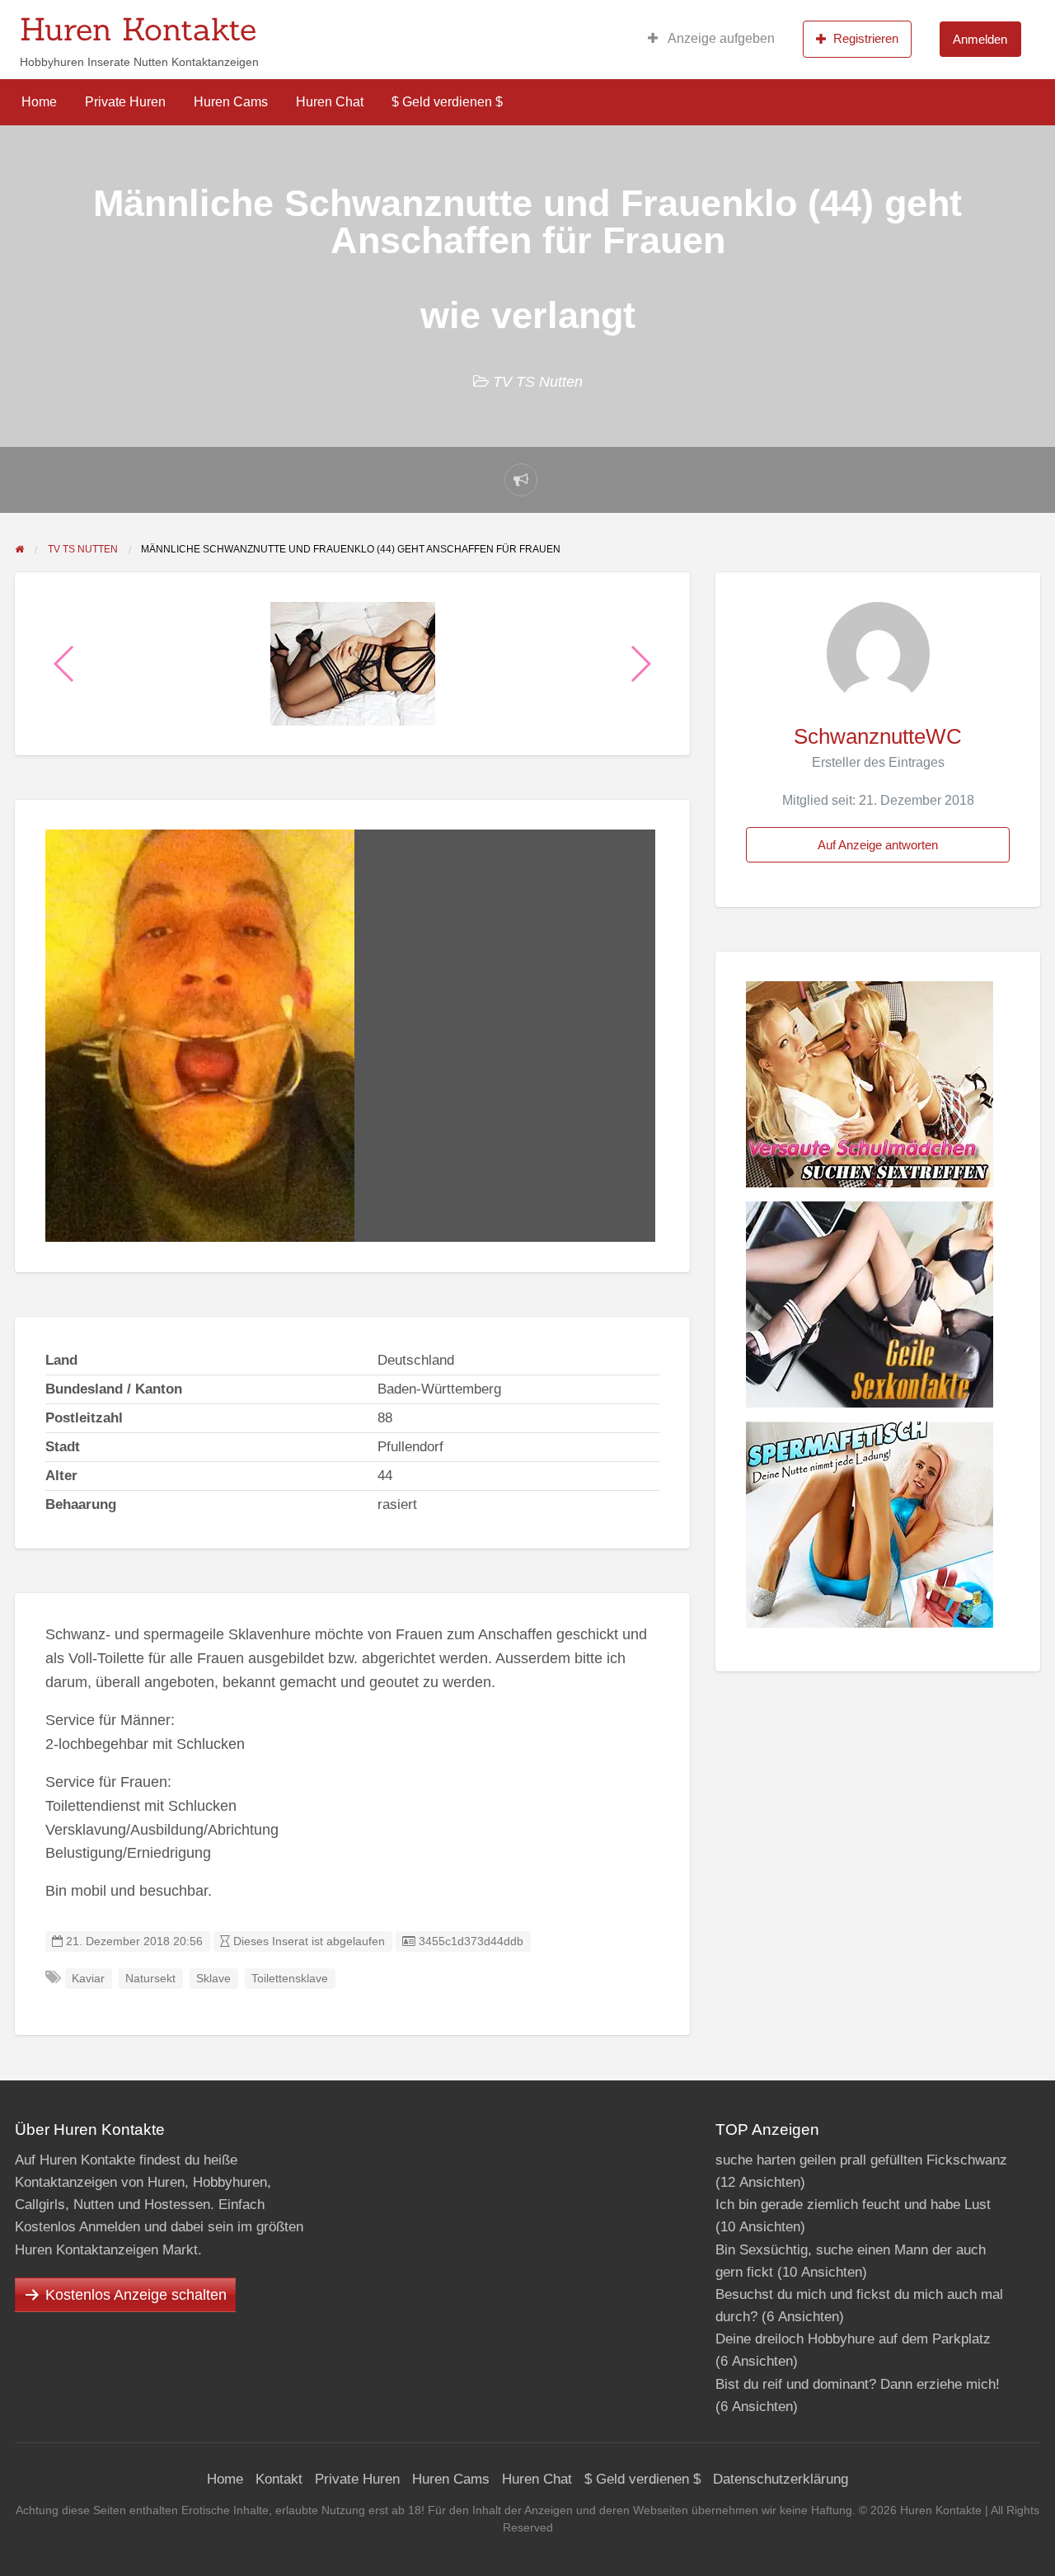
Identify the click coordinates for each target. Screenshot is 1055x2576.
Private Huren (125, 102)
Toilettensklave (290, 1979)
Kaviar (88, 1979)
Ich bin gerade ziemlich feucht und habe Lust (853, 2205)
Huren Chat (330, 102)
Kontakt (279, 2479)
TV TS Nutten (538, 382)
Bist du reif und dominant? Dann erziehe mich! (858, 2384)
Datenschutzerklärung (781, 2479)
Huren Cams (231, 102)
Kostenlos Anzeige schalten (136, 2295)
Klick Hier (645, 24)
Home (39, 102)
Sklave (213, 1979)
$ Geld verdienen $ (447, 102)
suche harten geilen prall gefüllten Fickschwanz (861, 2160)
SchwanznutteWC (878, 736)
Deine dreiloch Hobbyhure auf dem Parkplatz (853, 2339)
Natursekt (150, 1979)
